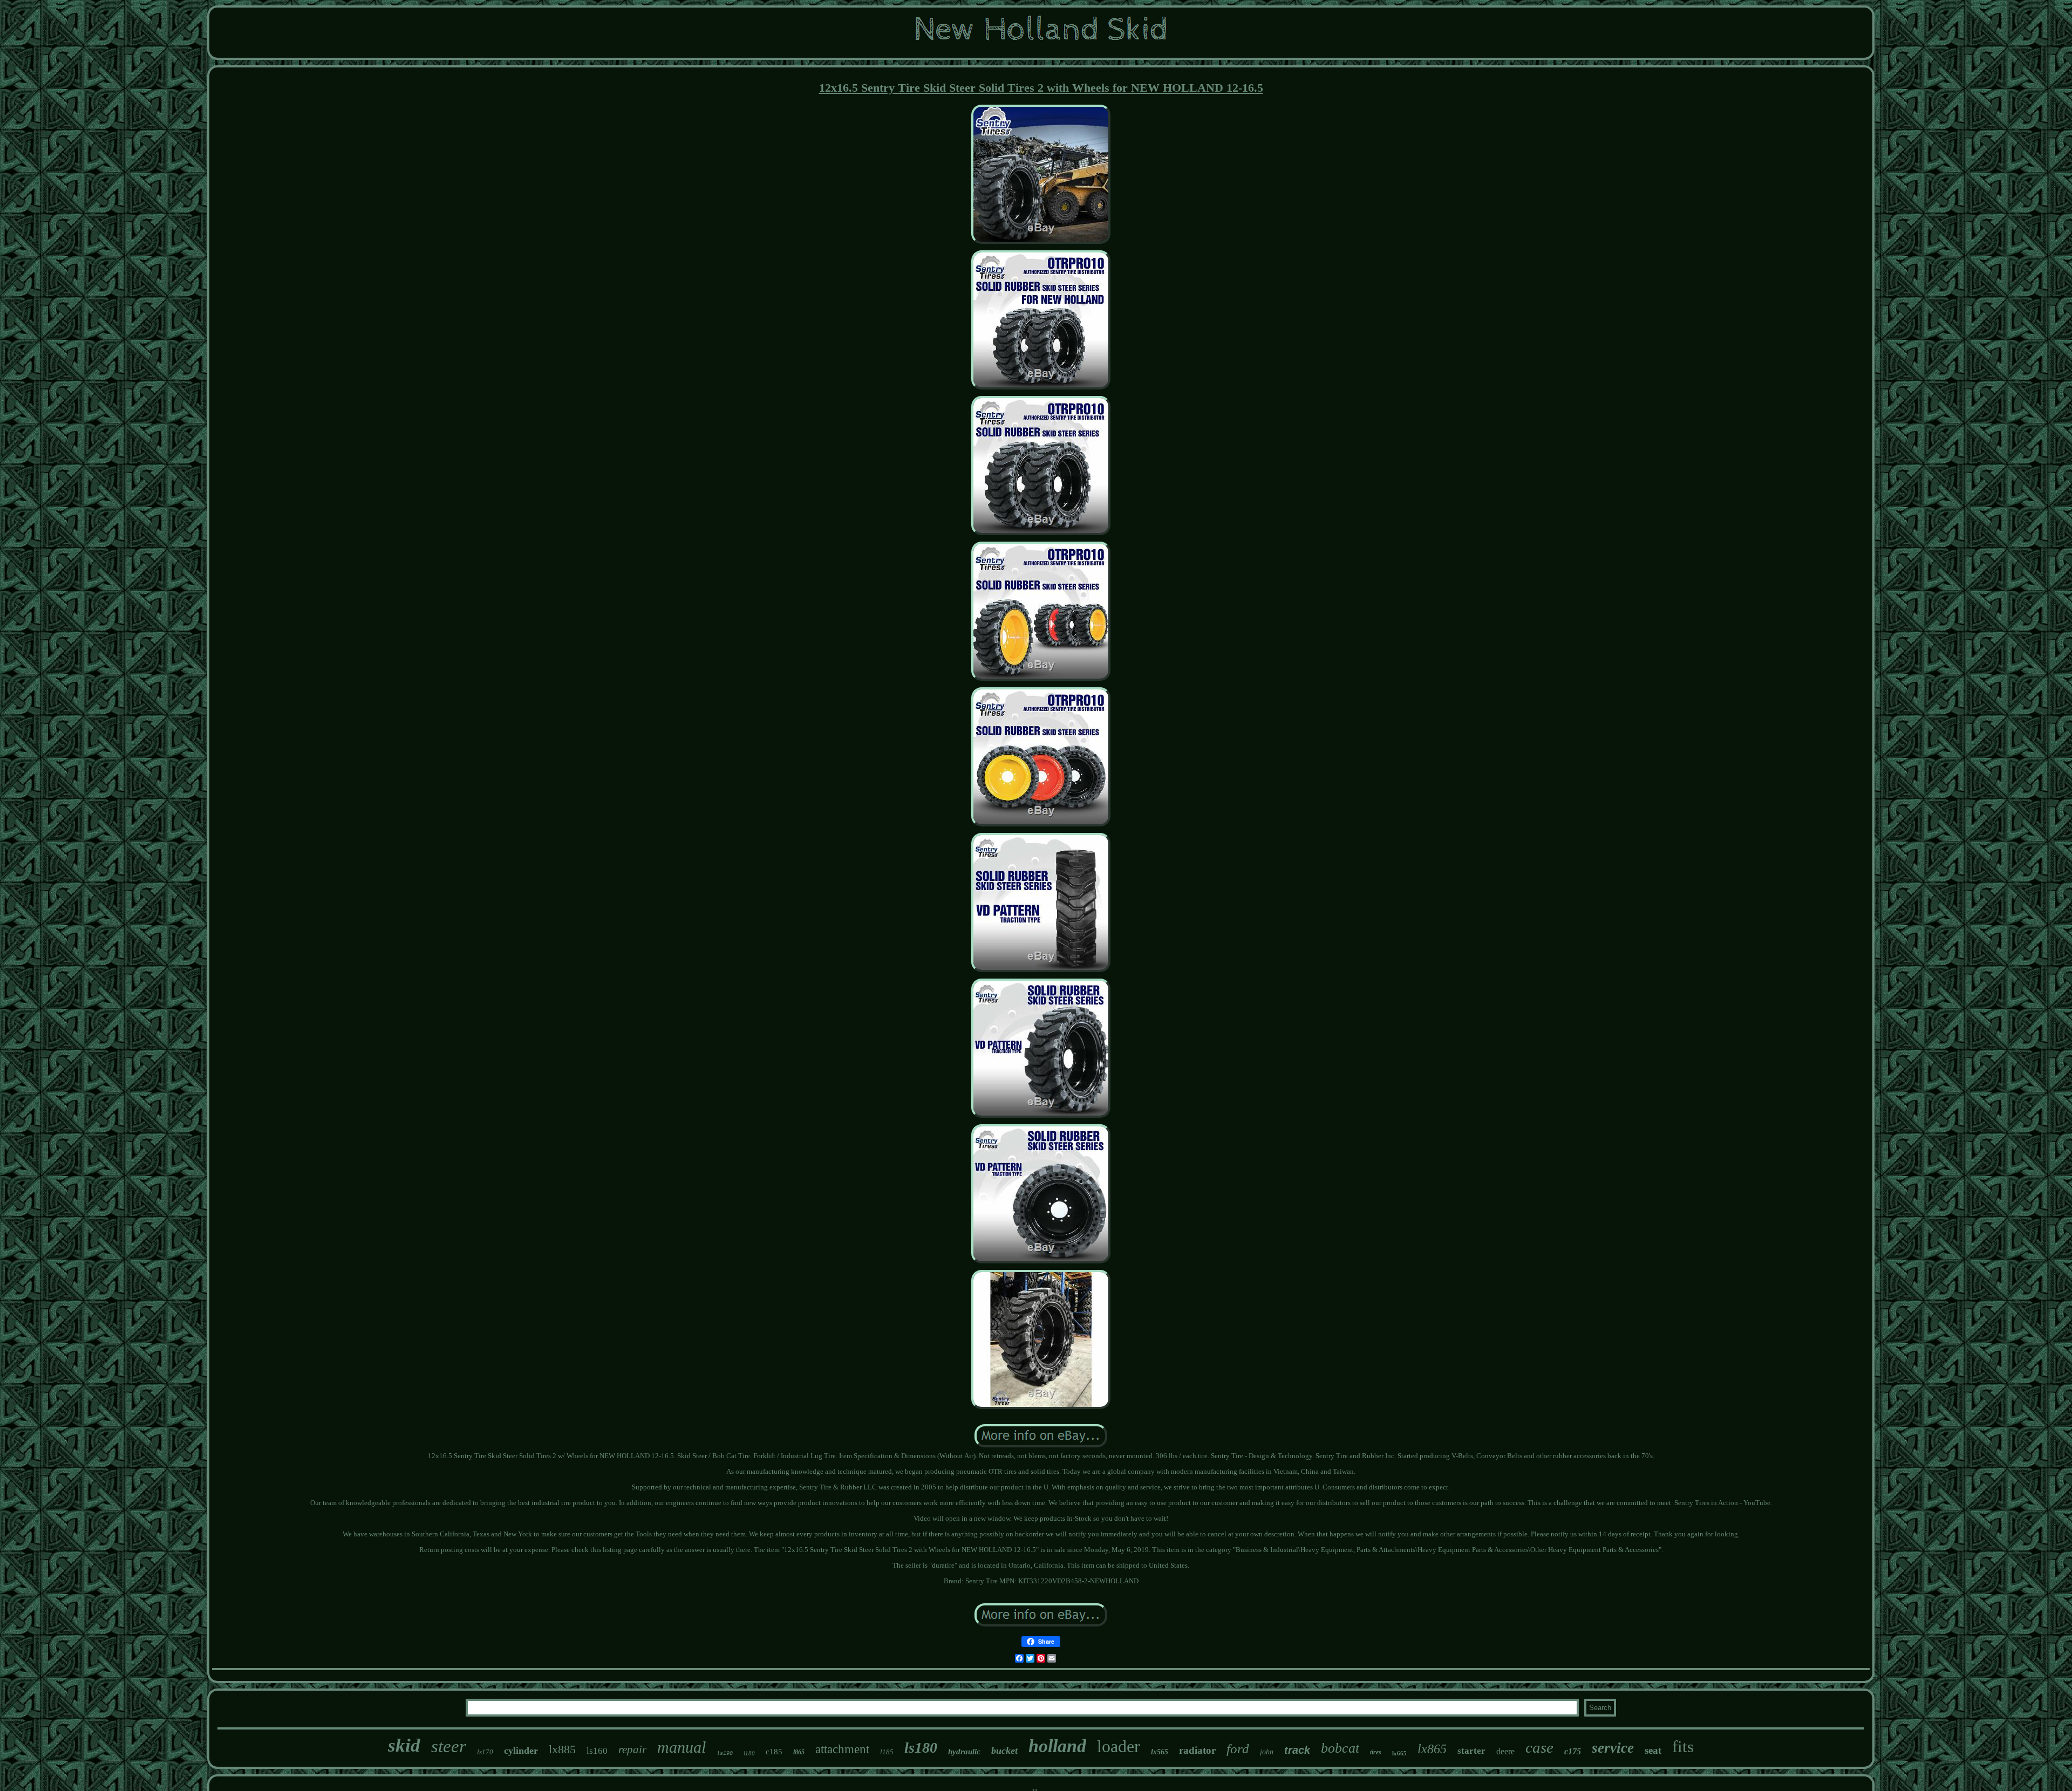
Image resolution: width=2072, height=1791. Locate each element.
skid (404, 1745)
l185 (887, 1752)
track (1297, 1750)
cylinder (521, 1751)
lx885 (562, 1749)
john (1267, 1752)
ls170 (485, 1752)
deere (1505, 1751)
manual (681, 1747)
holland (1057, 1746)
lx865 (1432, 1749)
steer (449, 1746)
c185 (774, 1752)
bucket (1004, 1751)
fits (1683, 1746)
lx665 (1399, 1753)
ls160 (597, 1751)
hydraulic (964, 1752)
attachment (842, 1749)
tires (1376, 1752)
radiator (1197, 1750)
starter (1471, 1751)
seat (1653, 1750)
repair (632, 1749)
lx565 (1160, 1752)
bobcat (1340, 1748)
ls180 (921, 1748)
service (1613, 1748)
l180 (749, 1753)
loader (1119, 1746)
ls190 (725, 1754)
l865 (799, 1752)
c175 (1573, 1751)
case (1539, 1747)
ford (1238, 1749)
